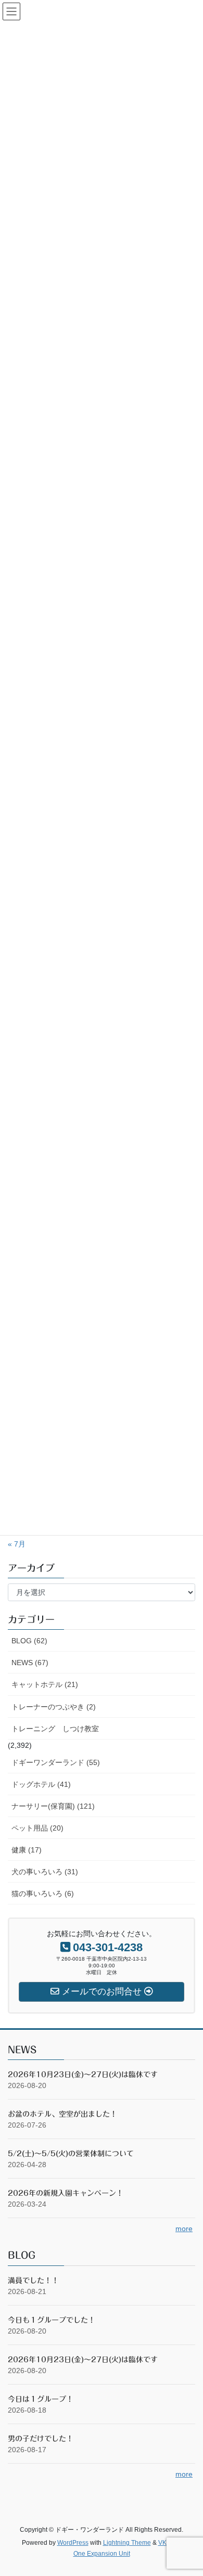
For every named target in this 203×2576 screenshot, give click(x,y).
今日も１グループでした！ (52, 2320)
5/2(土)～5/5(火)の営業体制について (71, 2154)
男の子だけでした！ (41, 2439)
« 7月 (17, 1544)
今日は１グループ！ (41, 2399)
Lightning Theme (127, 2543)
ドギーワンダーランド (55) (56, 1762)
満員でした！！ (33, 2281)
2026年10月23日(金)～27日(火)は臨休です (83, 2075)
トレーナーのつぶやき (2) (54, 1707)
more (184, 2229)
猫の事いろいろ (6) (43, 1894)
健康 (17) (27, 1850)
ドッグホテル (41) (41, 1784)
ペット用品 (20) (37, 1828)
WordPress (73, 2543)
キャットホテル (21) (45, 1684)
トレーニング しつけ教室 (55, 1729)
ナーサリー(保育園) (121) (53, 1806)
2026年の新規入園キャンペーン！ (66, 2193)
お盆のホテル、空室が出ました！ (62, 2114)
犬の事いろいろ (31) (45, 1872)
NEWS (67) (30, 1663)
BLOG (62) (29, 1641)
